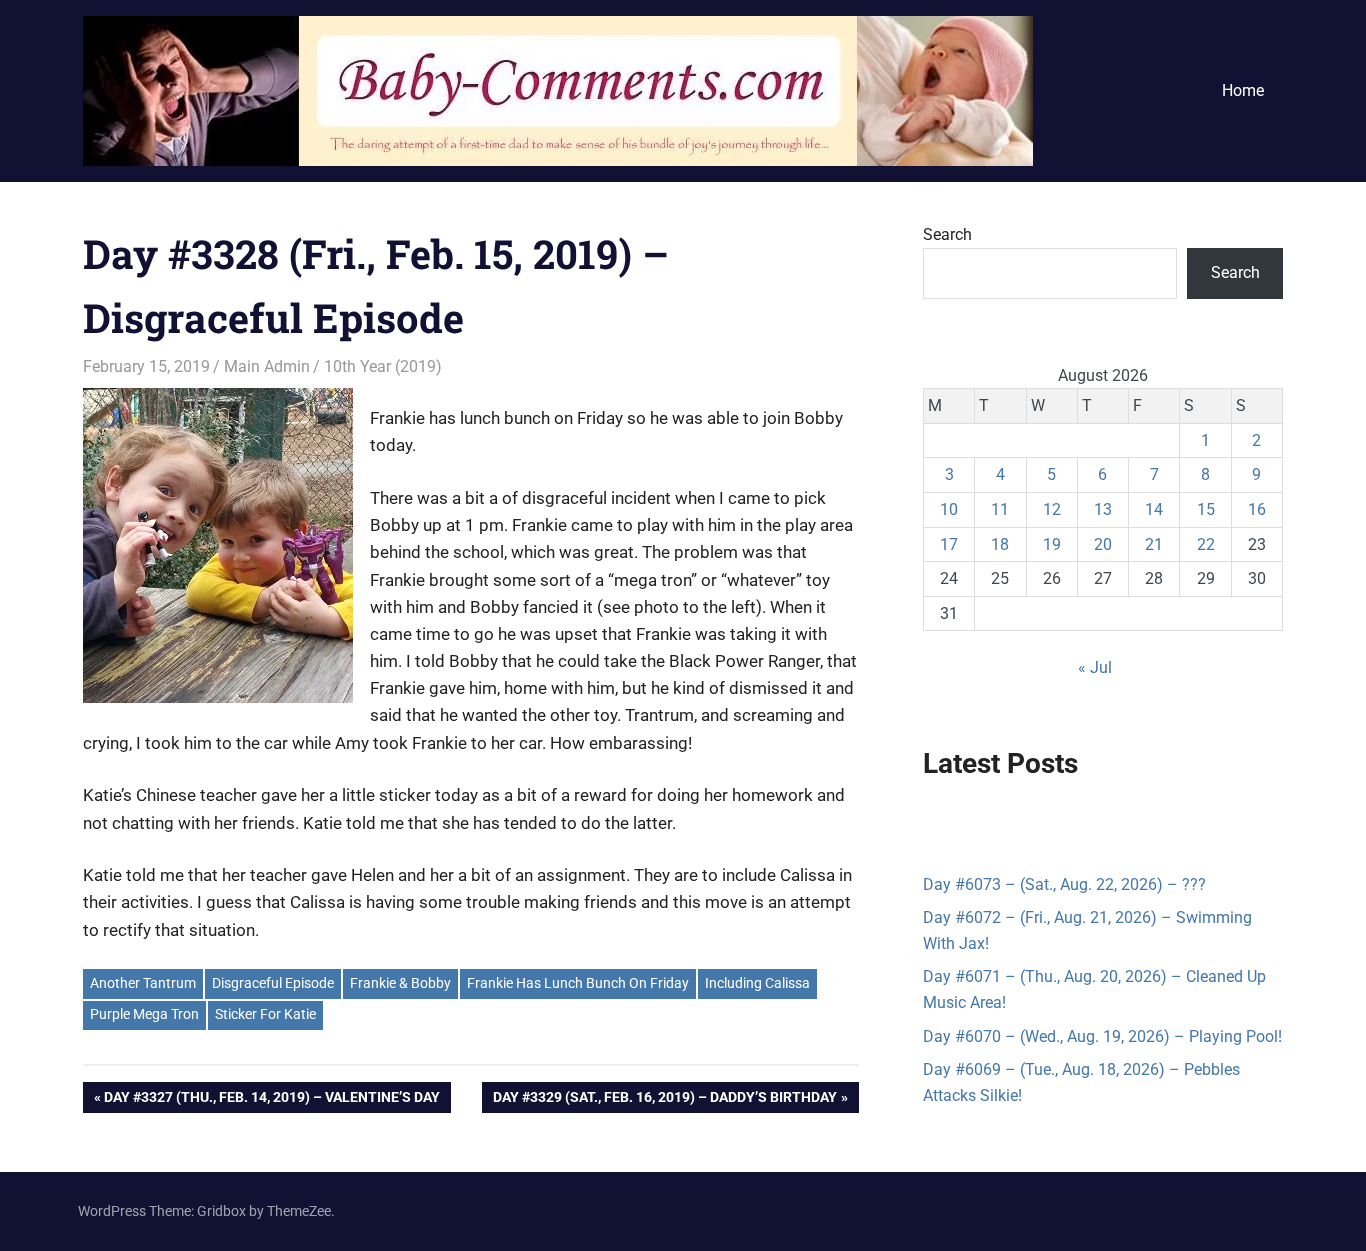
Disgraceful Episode (273, 983)
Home (1243, 90)
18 (1000, 544)
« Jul (1095, 667)
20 (1103, 544)
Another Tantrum (143, 983)
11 (1000, 509)
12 (1052, 509)
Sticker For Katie (265, 1014)
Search (947, 234)
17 (949, 544)
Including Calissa (757, 983)
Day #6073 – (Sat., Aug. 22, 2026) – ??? (1064, 884)
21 (1154, 544)
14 (1154, 509)
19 (1052, 544)
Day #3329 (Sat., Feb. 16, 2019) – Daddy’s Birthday (664, 1100)
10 (949, 509)
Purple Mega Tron (144, 1014)
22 (1206, 544)
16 (1257, 509)
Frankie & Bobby (400, 983)
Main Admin (267, 366)
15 (1206, 509)
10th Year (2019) (383, 366)
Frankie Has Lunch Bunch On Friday (578, 983)
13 (1103, 509)
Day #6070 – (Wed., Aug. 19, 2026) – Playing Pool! (1102, 1036)
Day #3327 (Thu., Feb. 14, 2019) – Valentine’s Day (271, 1100)
